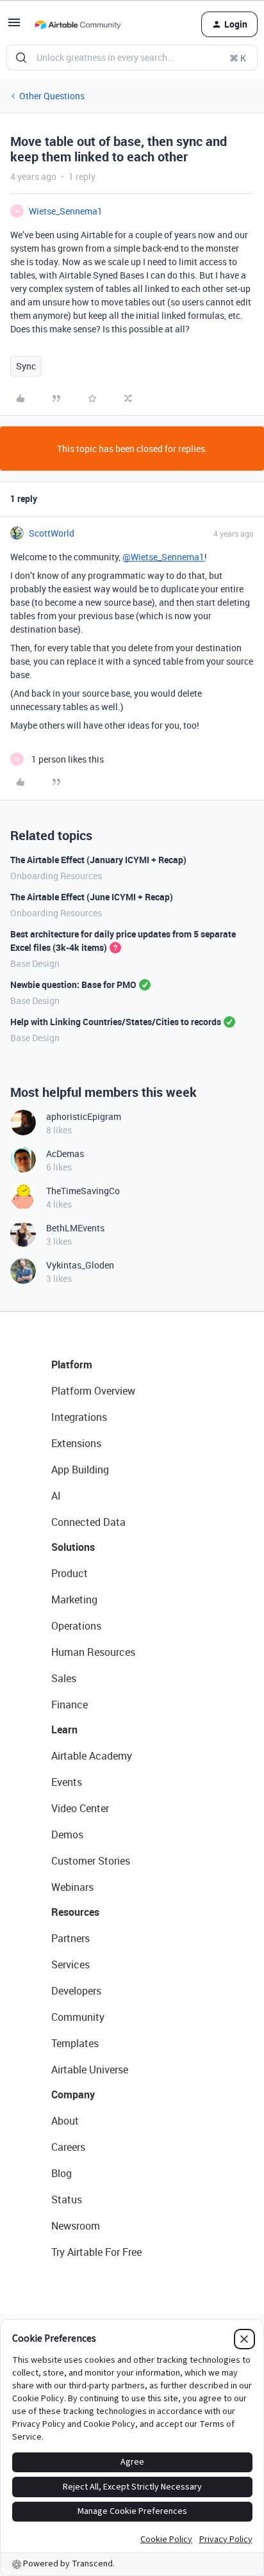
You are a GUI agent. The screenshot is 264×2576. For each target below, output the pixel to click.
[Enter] (21, 58)
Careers (68, 2147)
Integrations (79, 1417)
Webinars (72, 1887)
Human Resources (93, 1652)
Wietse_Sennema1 (66, 211)
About (65, 2121)
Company (73, 2094)
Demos (67, 1835)
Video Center (80, 1808)
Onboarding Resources (56, 876)
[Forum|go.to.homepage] (78, 24)
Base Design (35, 963)
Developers (76, 1991)
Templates (75, 2043)
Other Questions (52, 96)
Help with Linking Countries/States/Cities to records (116, 1022)
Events (67, 1782)
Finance (70, 1705)
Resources (75, 1912)
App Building (80, 1470)
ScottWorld (52, 533)
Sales (64, 1678)
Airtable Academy (92, 1756)
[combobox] (132, 58)
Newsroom (76, 2226)
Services (70, 1964)
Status (67, 2199)
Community (78, 2017)
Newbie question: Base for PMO (73, 984)
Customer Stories (91, 1861)
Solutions (73, 1547)
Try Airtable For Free (96, 2252)
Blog (62, 2173)
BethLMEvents (75, 1228)
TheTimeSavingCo (83, 1191)
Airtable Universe (90, 2070)
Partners (70, 1938)
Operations (76, 1626)
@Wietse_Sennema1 (163, 557)
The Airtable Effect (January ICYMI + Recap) (98, 860)
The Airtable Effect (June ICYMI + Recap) (92, 897)
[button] (14, 27)
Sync (26, 366)
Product (70, 1573)
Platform (72, 1365)
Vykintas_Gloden (80, 1265)
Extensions (76, 1443)
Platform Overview (93, 1391)
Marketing (74, 1600)
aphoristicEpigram (84, 1116)
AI (56, 1496)
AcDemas (65, 1154)
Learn (64, 1729)
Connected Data (88, 1522)
